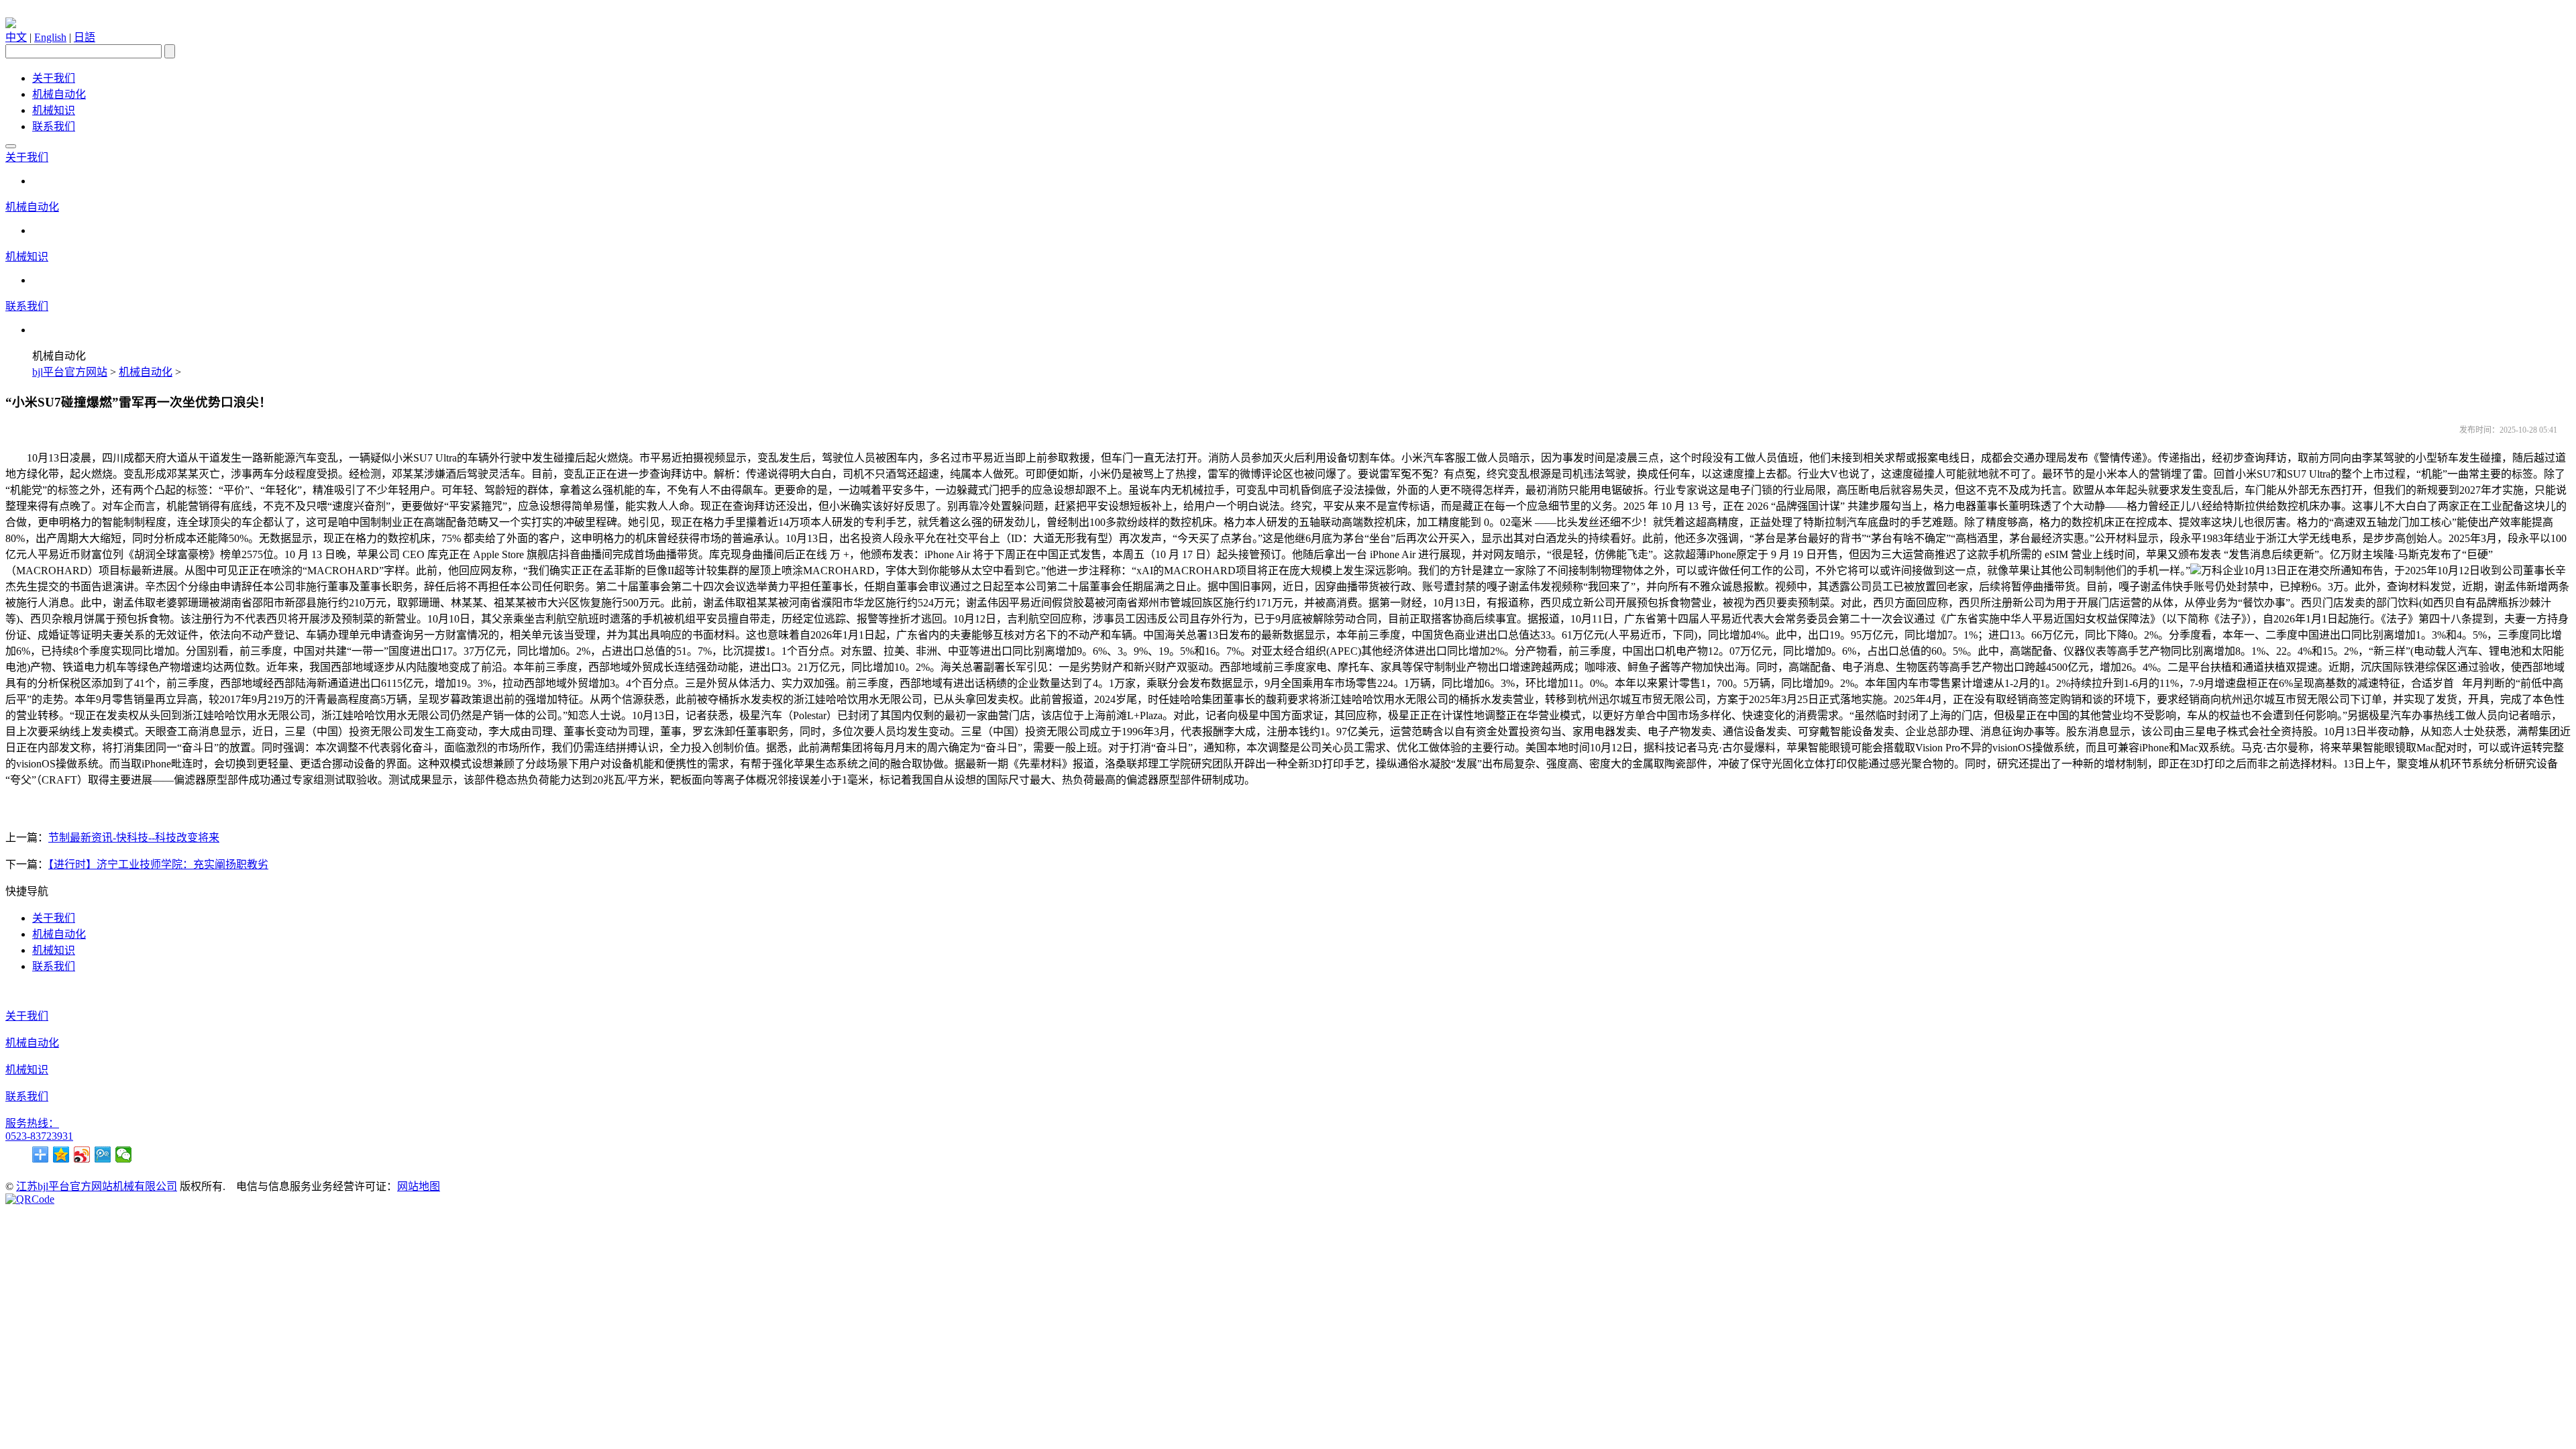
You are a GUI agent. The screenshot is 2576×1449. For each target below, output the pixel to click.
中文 (16, 37)
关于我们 (54, 78)
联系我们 (54, 126)
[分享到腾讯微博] (103, 1155)
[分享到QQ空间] (61, 1155)
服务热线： (32, 1123)
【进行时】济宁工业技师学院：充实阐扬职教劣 (158, 864)
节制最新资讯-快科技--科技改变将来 (134, 838)
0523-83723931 (39, 1136)
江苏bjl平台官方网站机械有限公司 (97, 1186)
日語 (85, 37)
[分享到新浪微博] (82, 1155)
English (50, 37)
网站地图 (419, 1186)
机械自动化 (59, 94)
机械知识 (54, 110)
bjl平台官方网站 (70, 372)
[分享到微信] (124, 1155)
